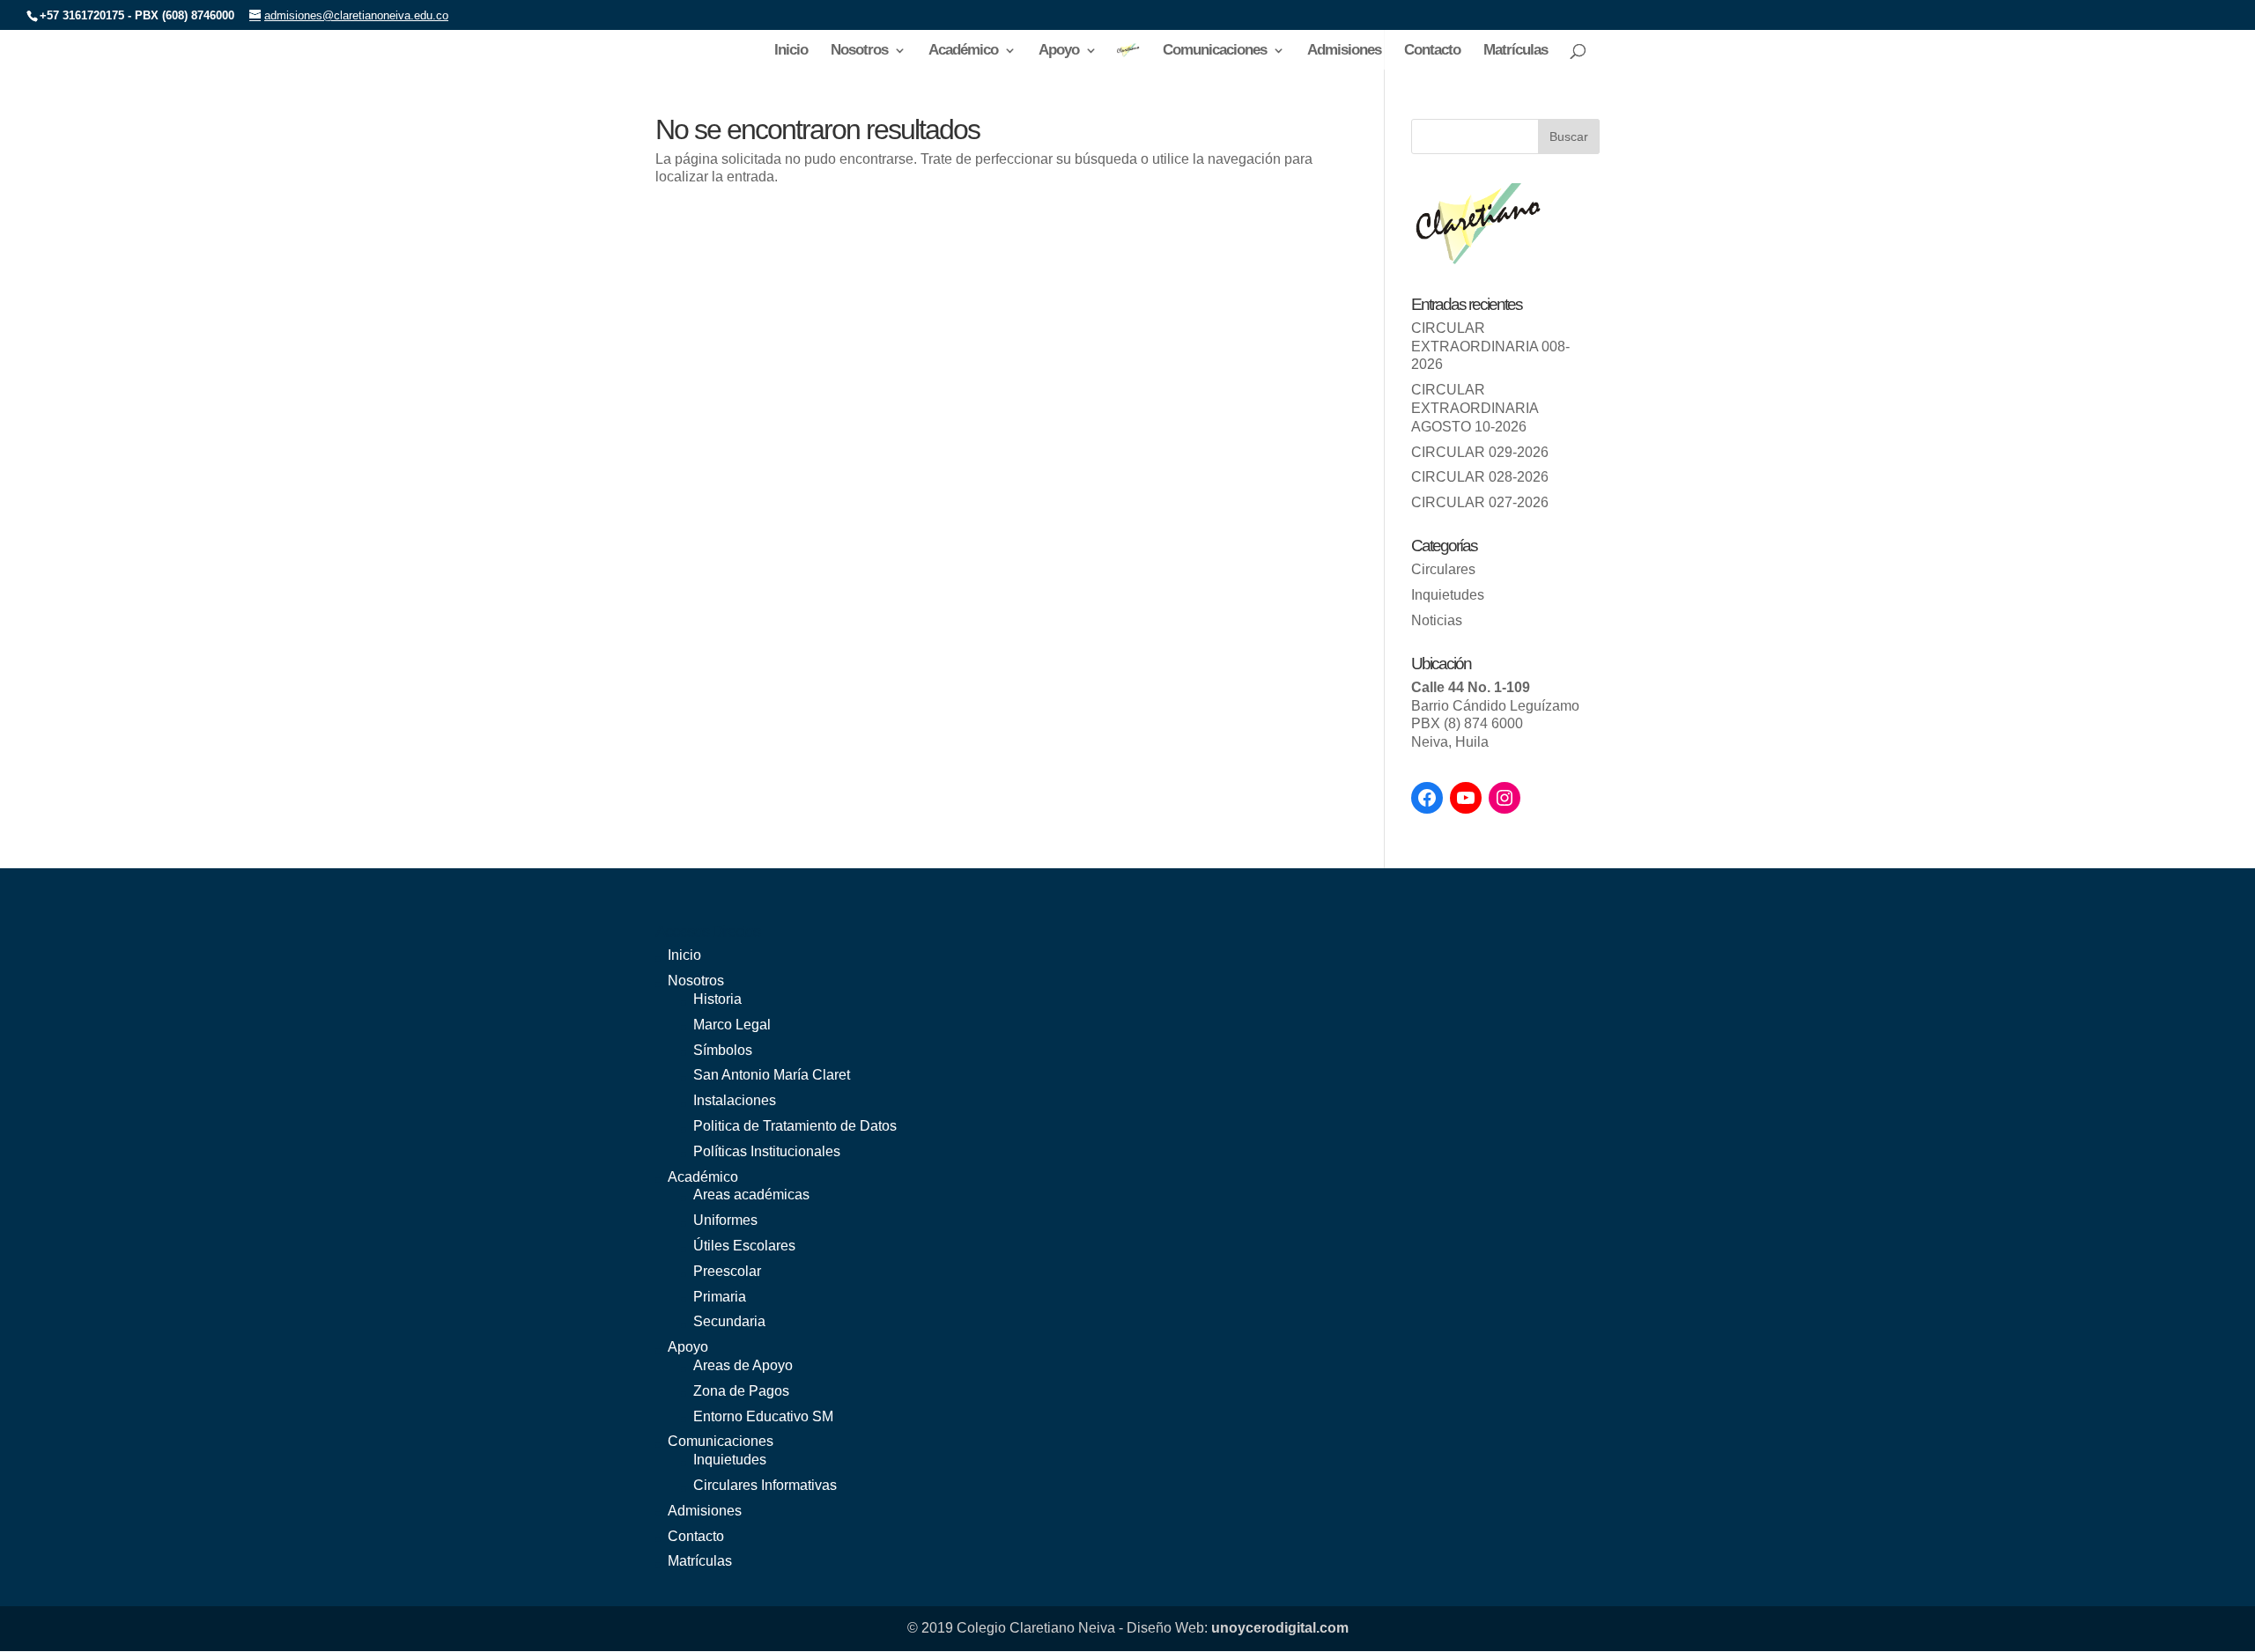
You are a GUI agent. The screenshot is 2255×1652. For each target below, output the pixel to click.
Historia (717, 999)
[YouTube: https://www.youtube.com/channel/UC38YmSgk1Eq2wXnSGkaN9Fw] (1466, 798)
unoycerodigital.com (1280, 1628)
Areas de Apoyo (743, 1365)
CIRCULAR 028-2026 (1480, 477)
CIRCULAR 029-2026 (1480, 452)
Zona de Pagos (741, 1391)
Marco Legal (732, 1025)
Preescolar (727, 1271)
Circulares (1443, 569)
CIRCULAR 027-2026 (1480, 502)
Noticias (1437, 620)
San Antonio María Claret (772, 1075)
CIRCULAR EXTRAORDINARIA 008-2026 (1490, 347)
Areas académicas (751, 1195)
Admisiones (1344, 51)
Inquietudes (1448, 595)
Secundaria (729, 1321)
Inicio (791, 51)
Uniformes (725, 1220)
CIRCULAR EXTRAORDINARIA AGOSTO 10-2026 (1475, 408)
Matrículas (1516, 51)
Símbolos (723, 1050)
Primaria (720, 1297)
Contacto (1432, 51)
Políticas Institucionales (767, 1151)
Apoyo (1059, 51)
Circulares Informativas (765, 1485)
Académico (963, 51)
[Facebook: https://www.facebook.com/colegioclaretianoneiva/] (1427, 798)
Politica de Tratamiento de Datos (795, 1126)
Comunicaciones (1215, 51)
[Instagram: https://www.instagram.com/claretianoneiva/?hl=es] (1505, 798)
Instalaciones (735, 1100)
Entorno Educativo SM (763, 1416)
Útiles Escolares (744, 1246)
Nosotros (859, 51)
